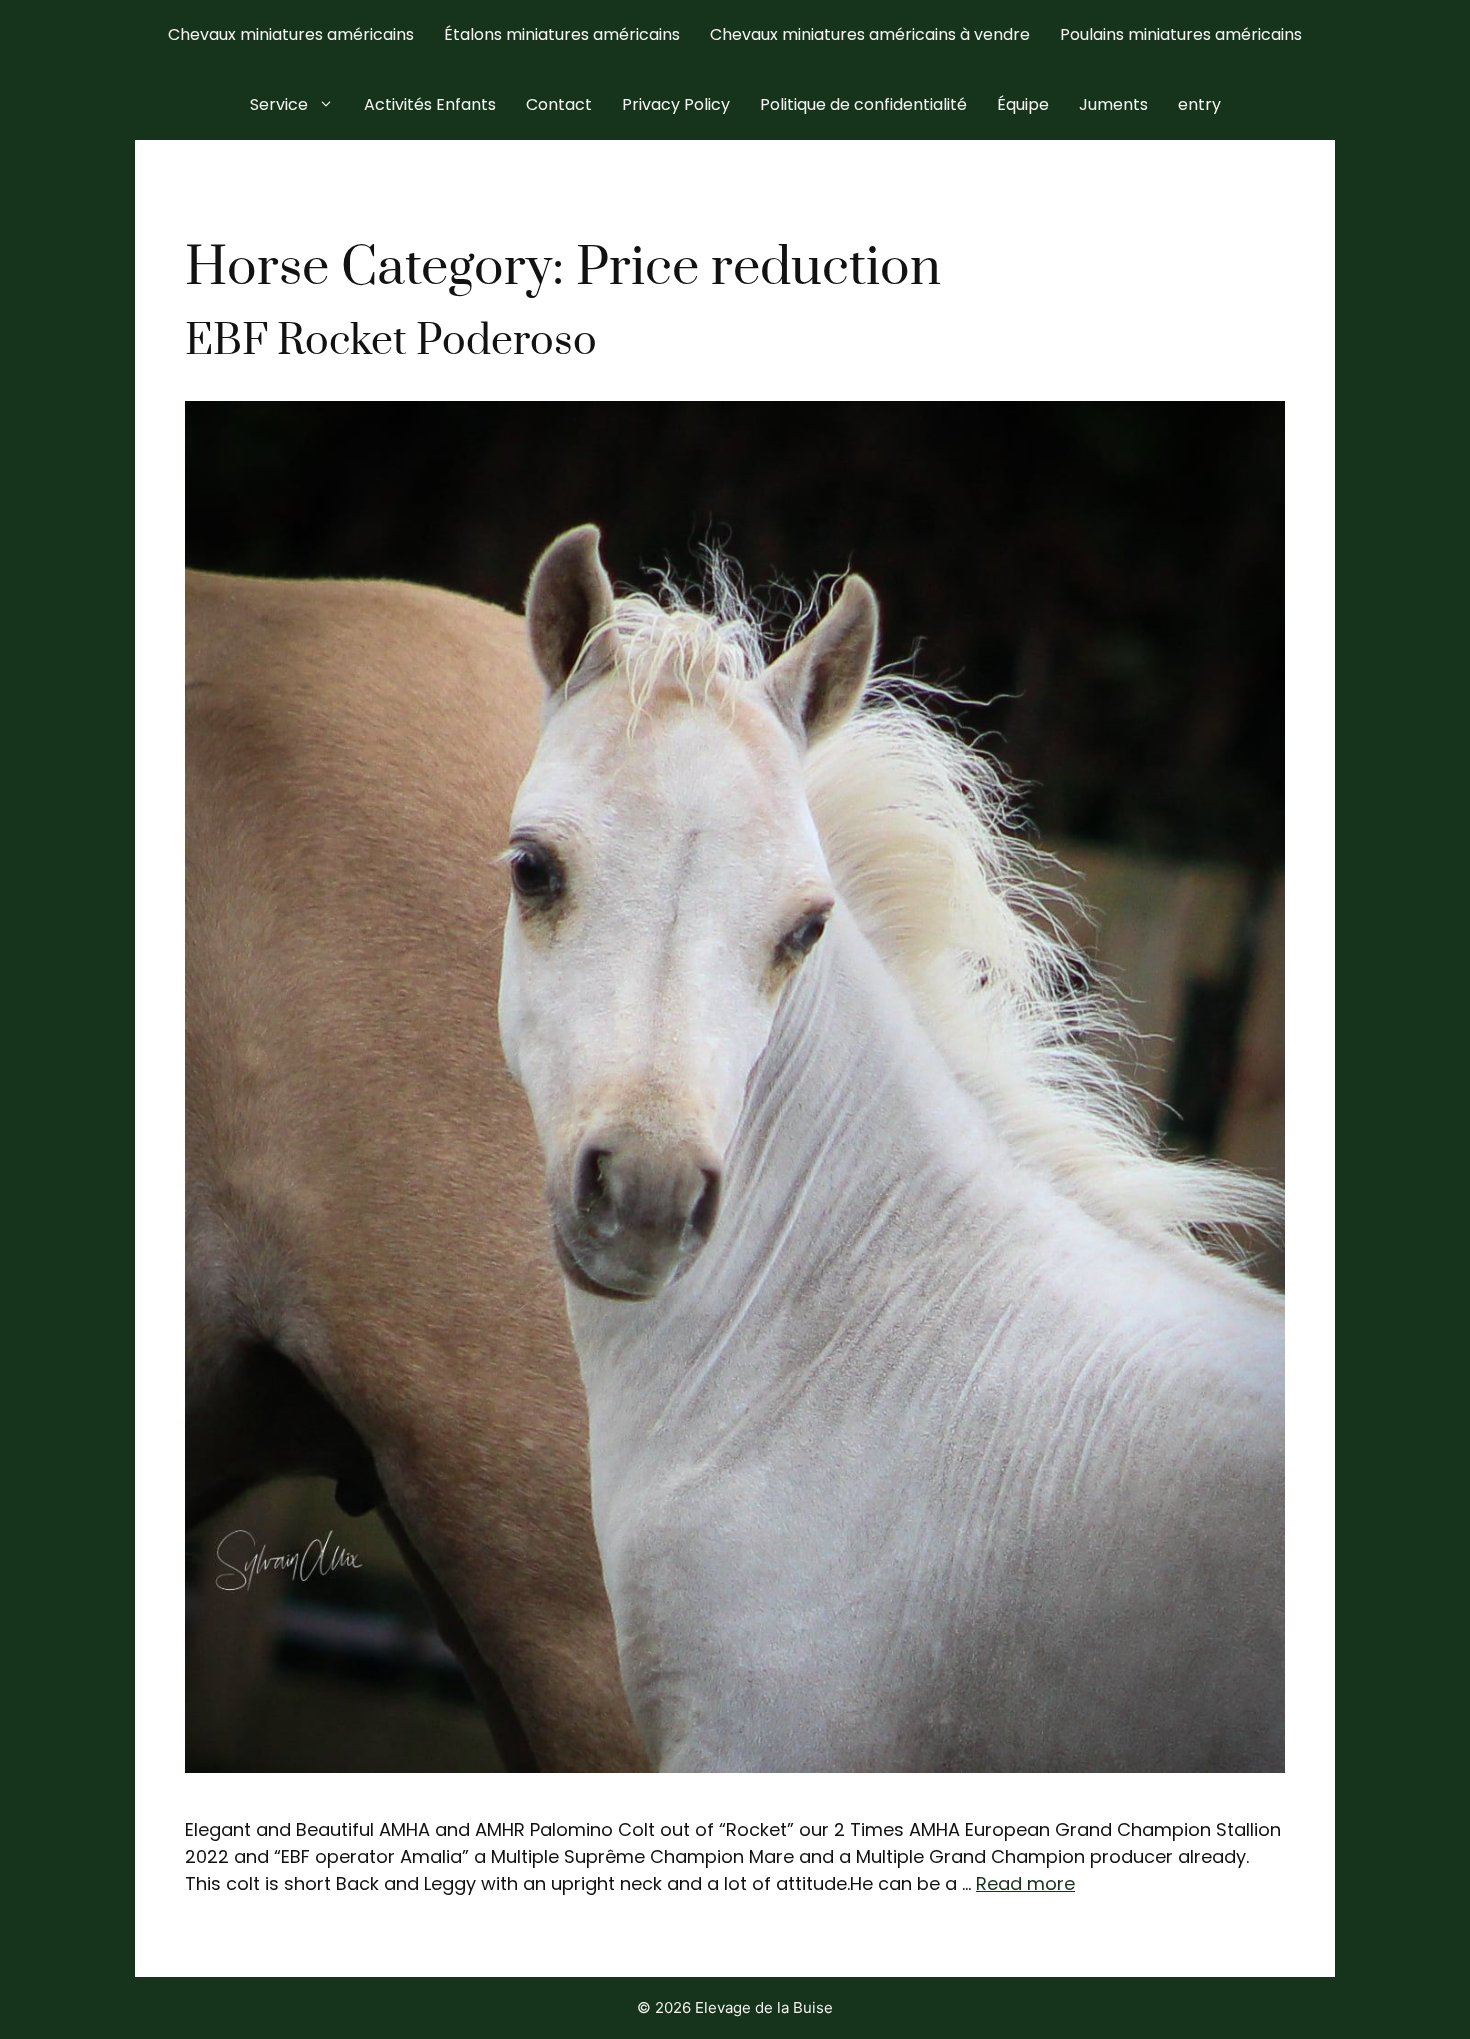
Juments (1113, 104)
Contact (559, 104)
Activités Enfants (430, 104)
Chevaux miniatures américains (291, 34)
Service (279, 104)
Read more (1025, 1883)
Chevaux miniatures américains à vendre (870, 34)
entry (1199, 104)
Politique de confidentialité (863, 104)
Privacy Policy (676, 104)
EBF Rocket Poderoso (391, 341)
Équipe (1023, 104)
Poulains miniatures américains (1181, 34)
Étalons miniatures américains (562, 34)
